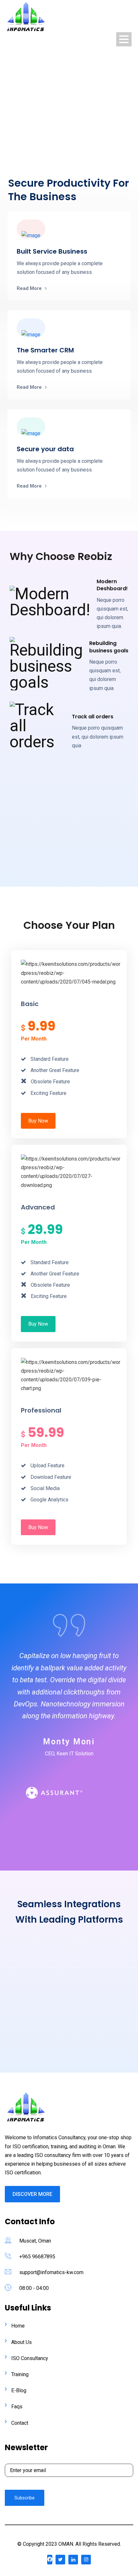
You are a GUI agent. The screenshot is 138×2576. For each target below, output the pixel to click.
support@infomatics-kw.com (51, 2272)
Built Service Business (52, 251)
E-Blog (19, 2390)
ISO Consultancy (30, 2358)
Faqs (17, 2407)
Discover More (32, 2194)
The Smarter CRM (45, 350)
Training (20, 2374)
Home (18, 2326)
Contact (20, 2423)
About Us (22, 2342)
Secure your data (45, 449)
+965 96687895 (37, 2257)
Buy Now (38, 1121)
